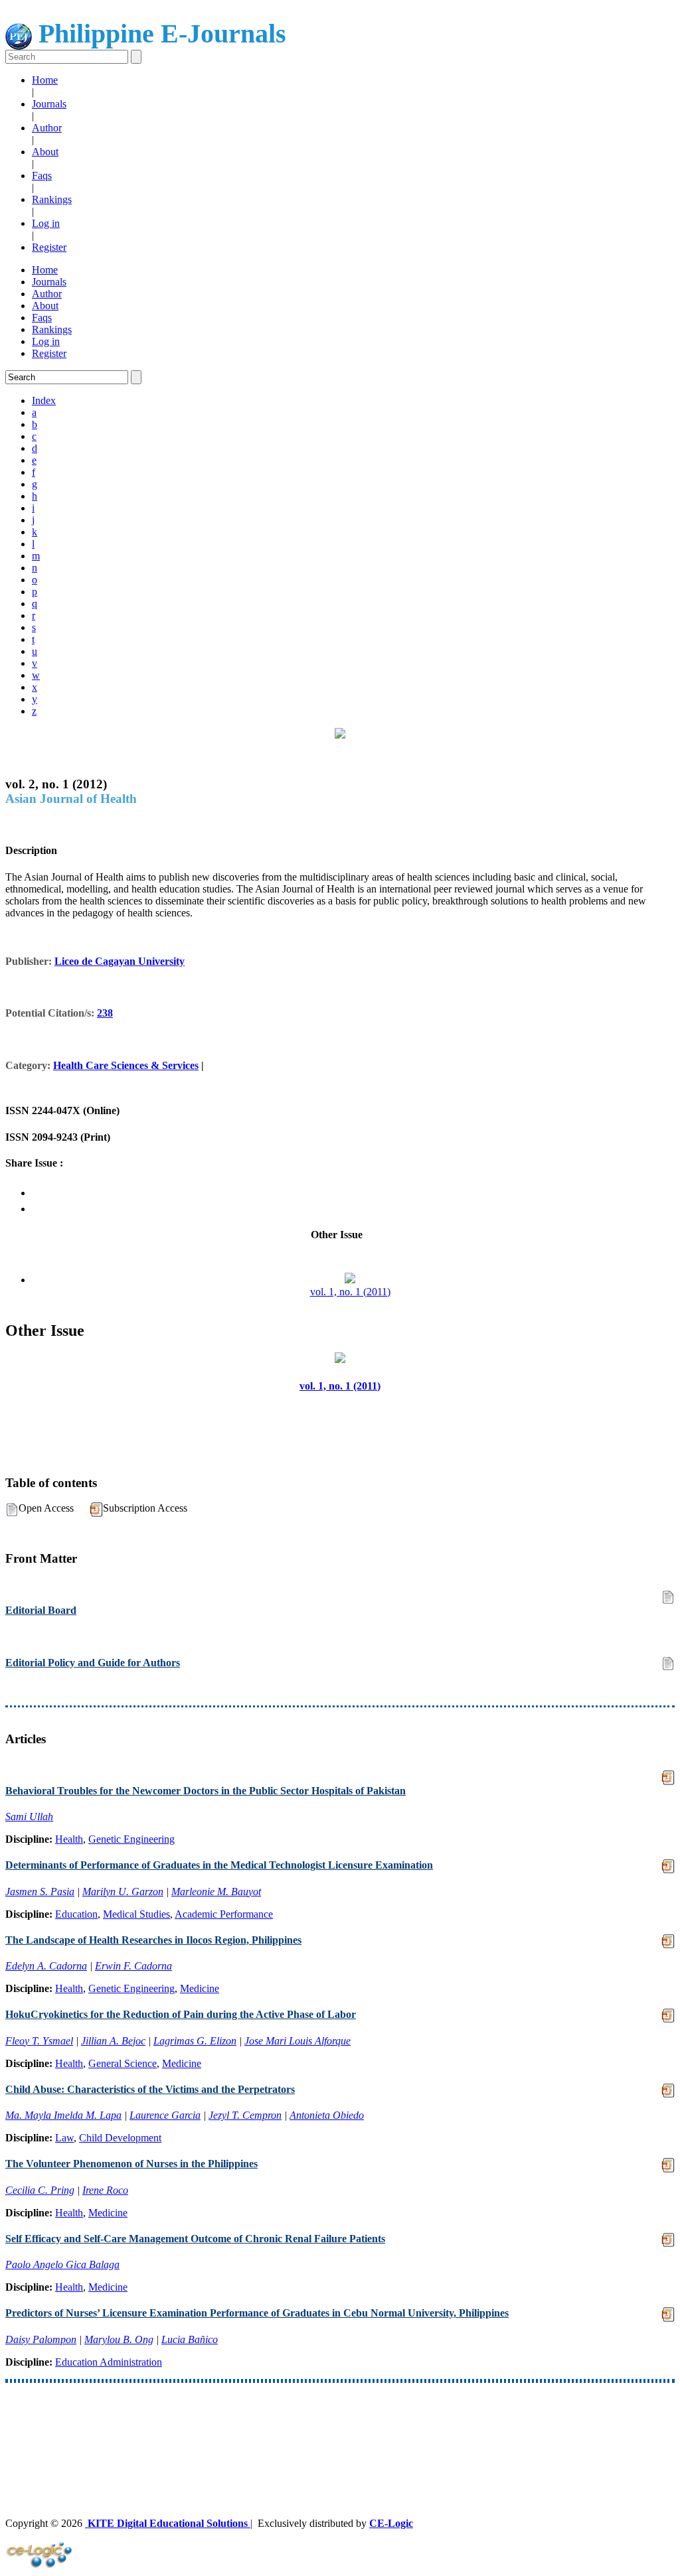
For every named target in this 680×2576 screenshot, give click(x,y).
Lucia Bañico (190, 2339)
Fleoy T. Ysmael (39, 2041)
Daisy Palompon (41, 2339)
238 (105, 1013)
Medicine (200, 1988)
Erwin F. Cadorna (133, 1966)
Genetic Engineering (131, 1839)
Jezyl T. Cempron (245, 2115)
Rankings (52, 199)
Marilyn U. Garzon (123, 1892)
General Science (123, 2063)
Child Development (120, 2138)
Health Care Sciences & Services (126, 1065)
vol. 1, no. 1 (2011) (350, 1292)
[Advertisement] (340, 2426)
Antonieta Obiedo (327, 2115)
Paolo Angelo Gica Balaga (62, 2264)
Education (76, 1914)
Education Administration (109, 2362)
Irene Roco (105, 2190)
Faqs (42, 176)
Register (49, 247)
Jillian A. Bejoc (113, 2041)
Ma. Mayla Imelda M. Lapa (63, 2115)
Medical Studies (136, 1914)
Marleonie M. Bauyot (216, 1892)
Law (64, 2138)
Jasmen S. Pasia (40, 1892)
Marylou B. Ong (119, 2339)
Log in (46, 223)
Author (47, 128)
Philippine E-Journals (159, 34)
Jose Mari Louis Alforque (297, 2041)
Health (69, 1839)
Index (44, 400)
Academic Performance (224, 1914)
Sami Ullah (29, 1817)
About (45, 152)
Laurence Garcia (165, 2115)
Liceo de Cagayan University (120, 961)
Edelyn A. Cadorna (46, 1966)
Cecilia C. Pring (40, 2190)
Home (45, 80)
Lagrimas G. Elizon (195, 2041)
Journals (49, 104)
